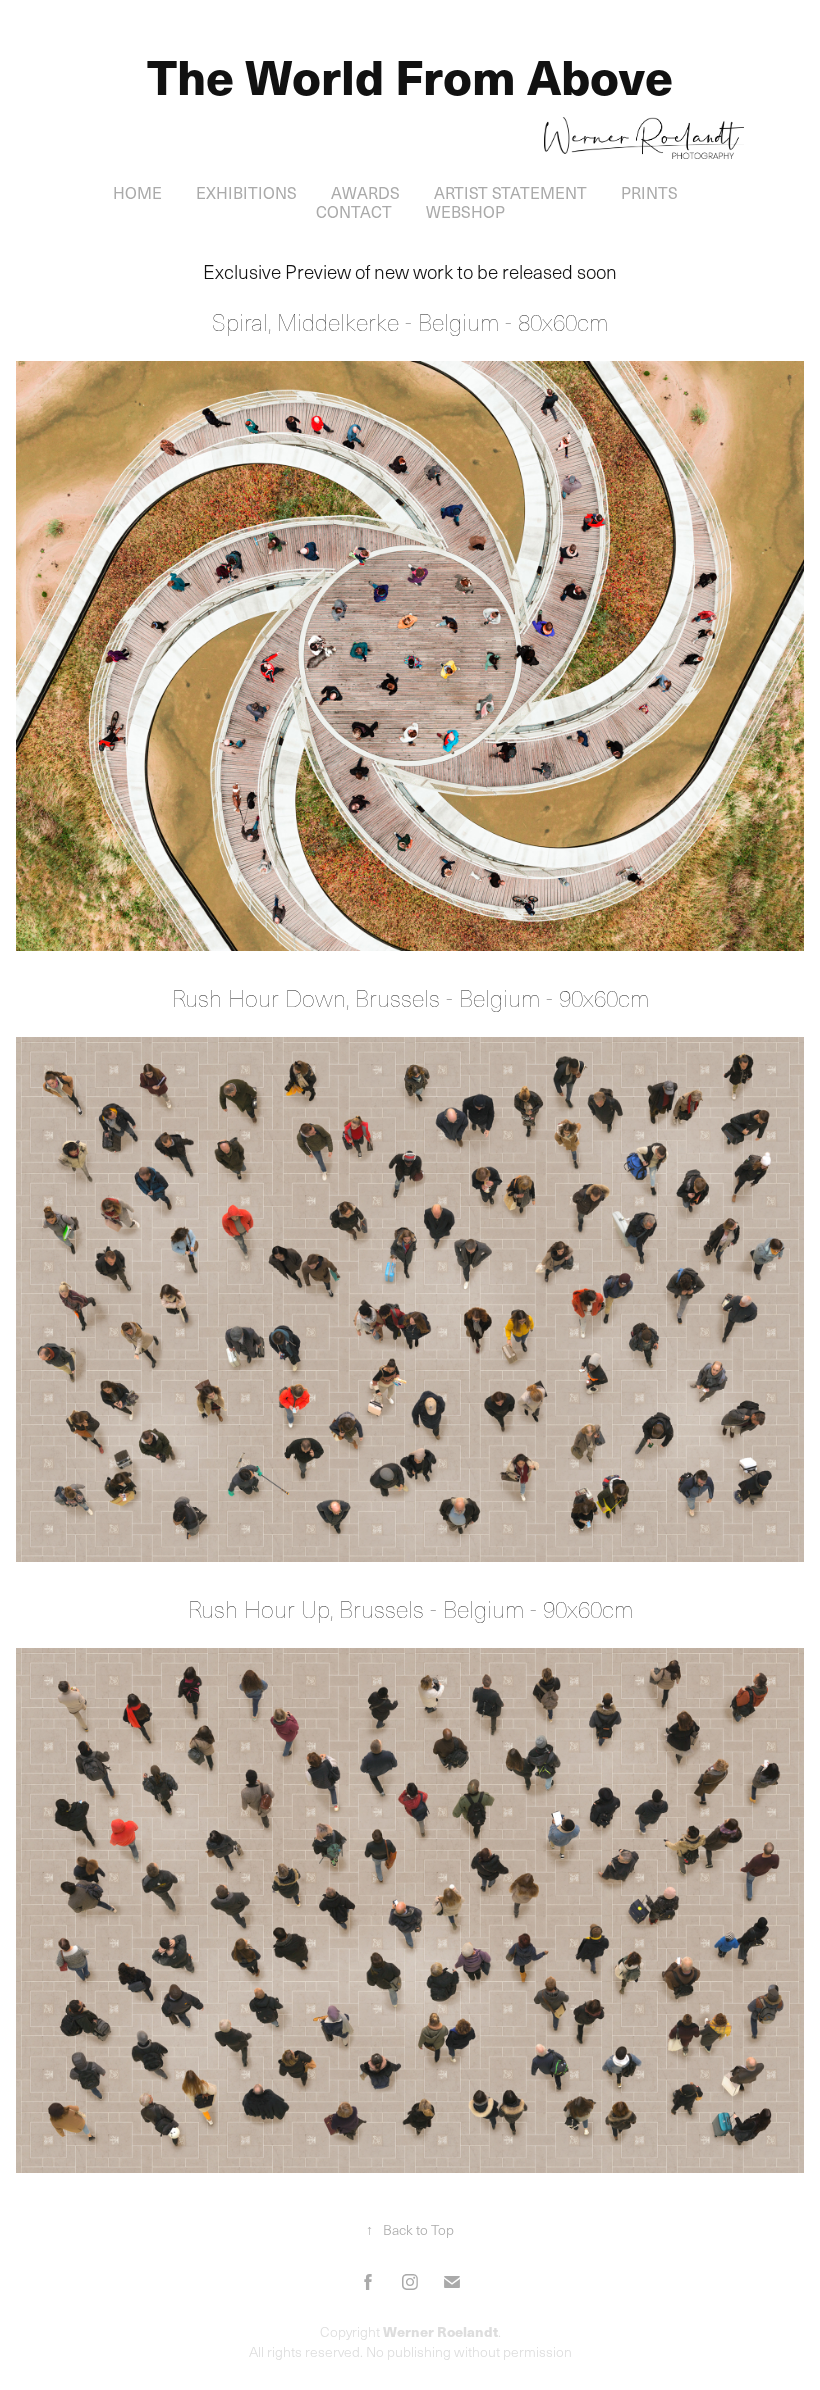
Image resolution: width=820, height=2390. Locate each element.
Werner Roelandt (440, 2331)
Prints (649, 192)
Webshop (465, 211)
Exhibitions (246, 192)
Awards (365, 192)
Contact (354, 211)
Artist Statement (510, 192)
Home (137, 192)
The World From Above (410, 75)
